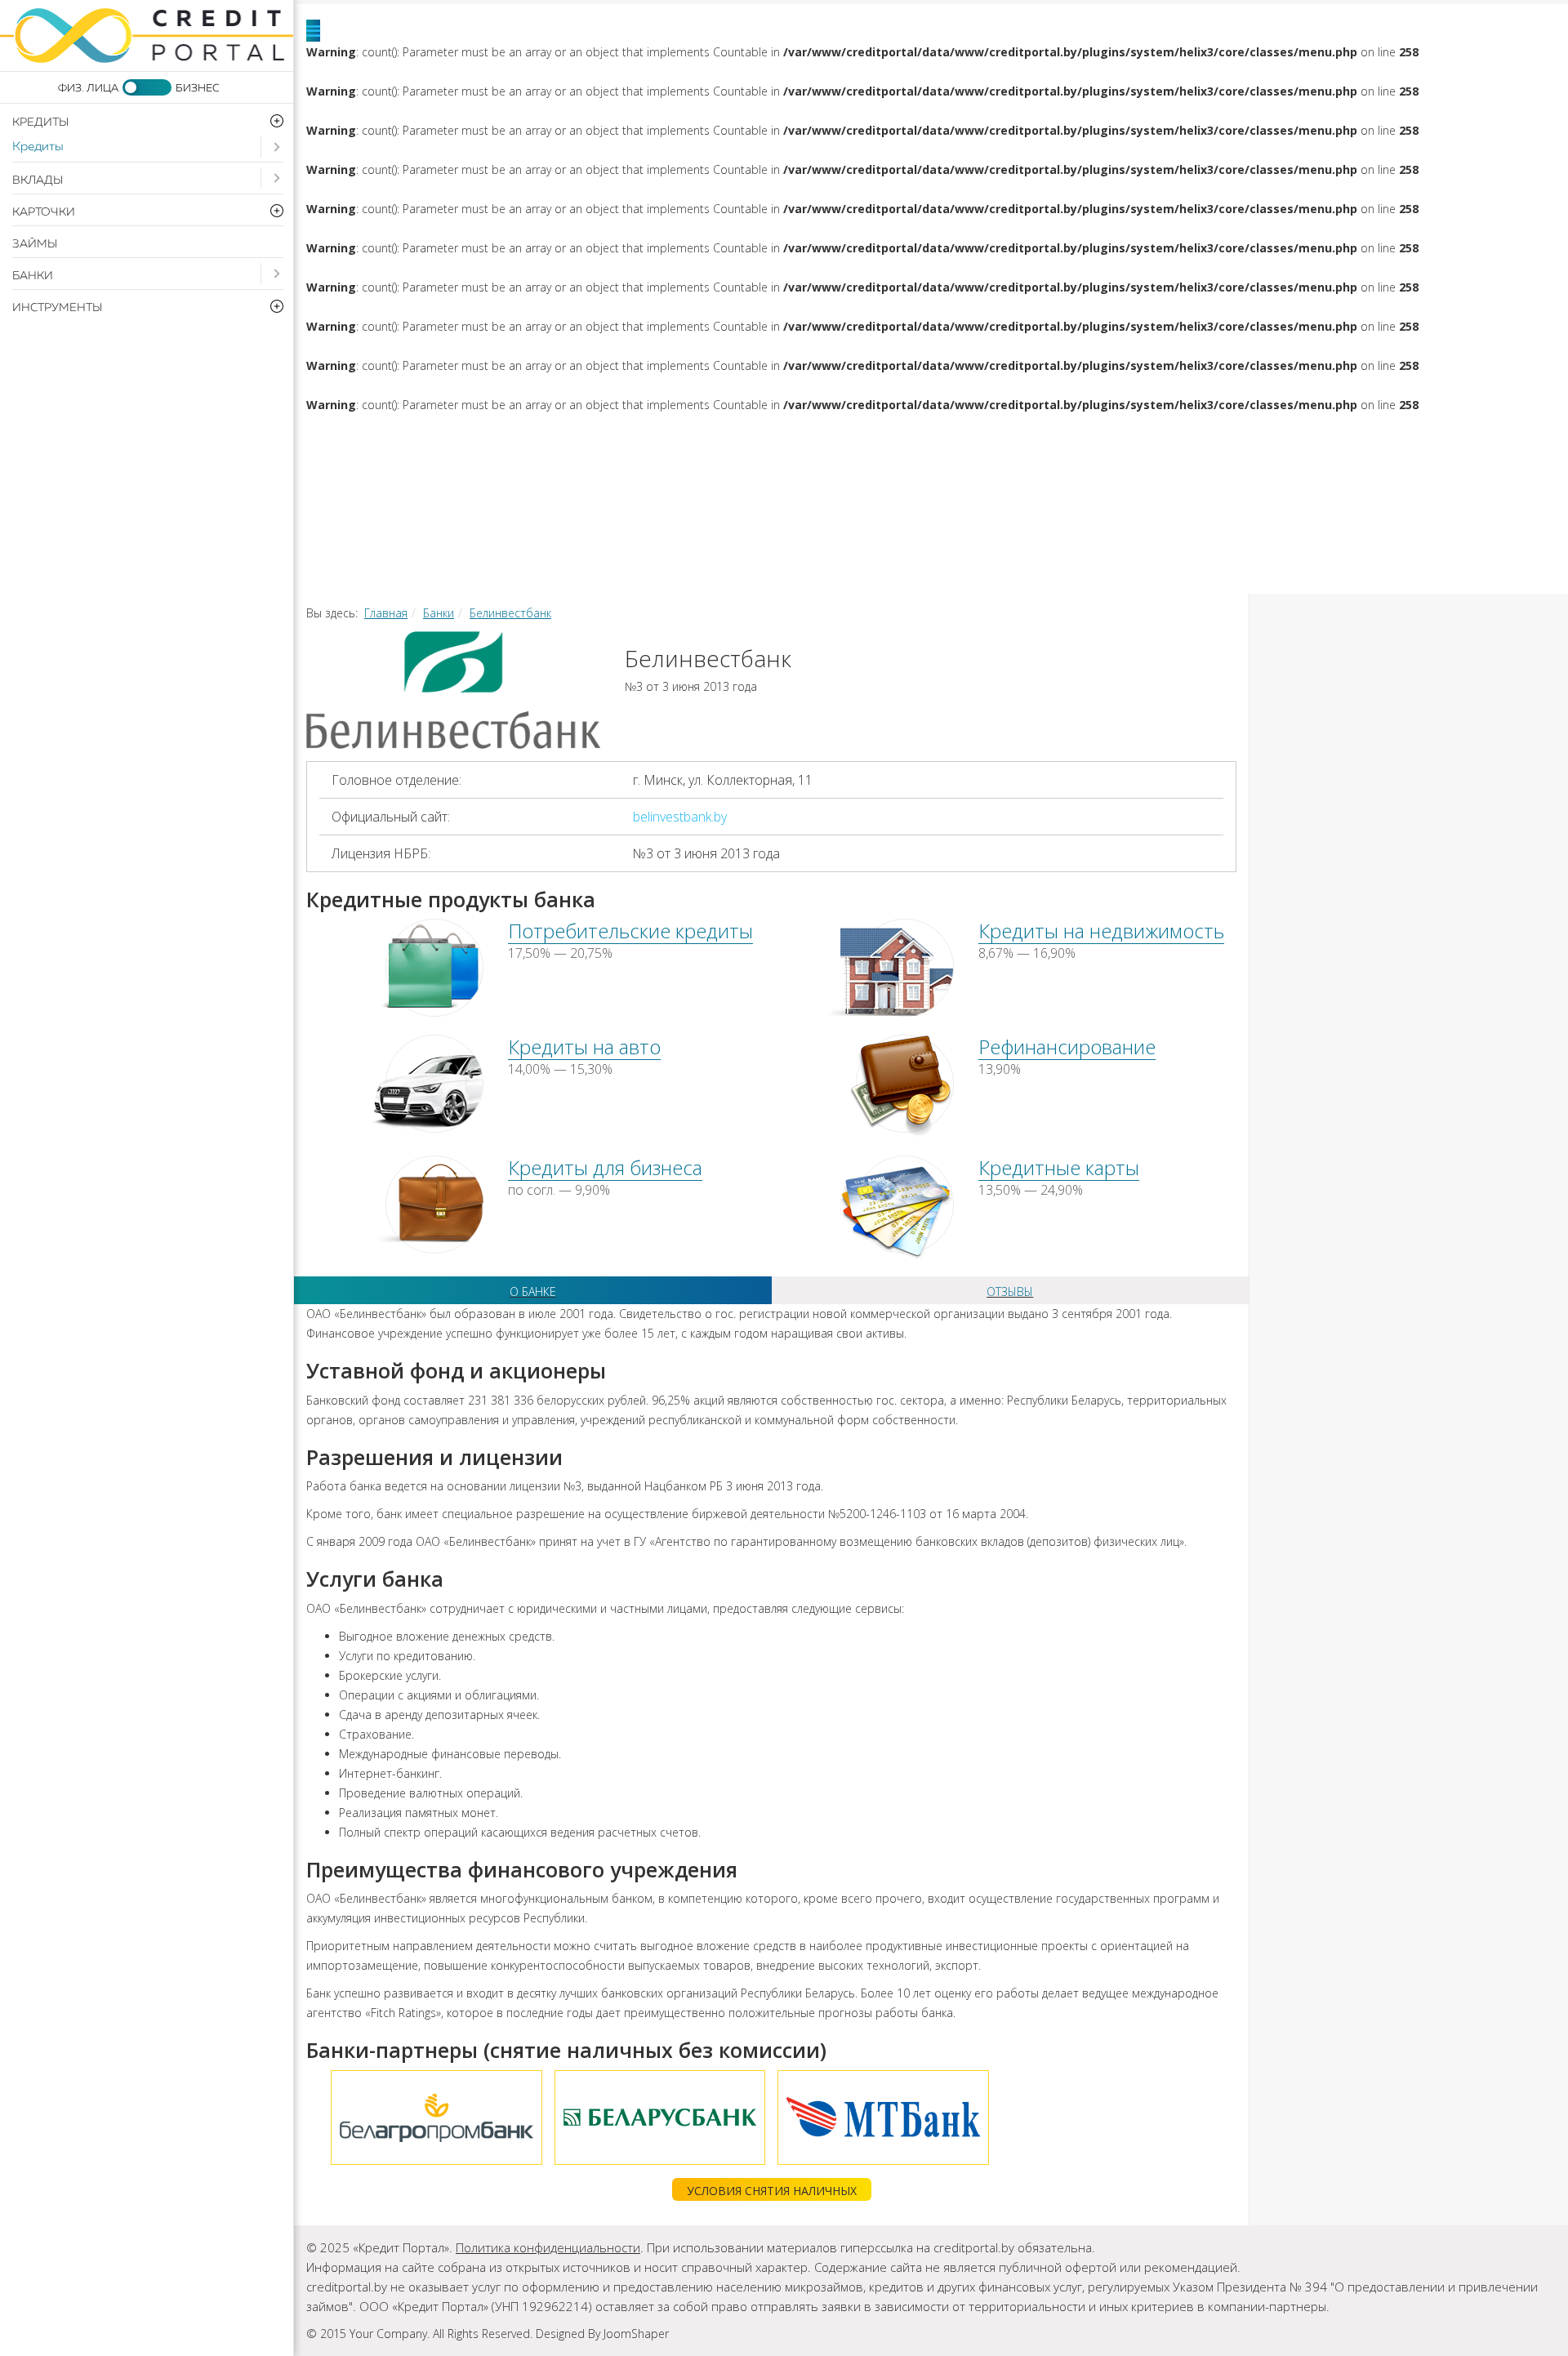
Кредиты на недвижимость (1101, 931)
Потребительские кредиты (630, 931)
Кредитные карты (1059, 1167)
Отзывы (1010, 1292)
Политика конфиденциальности (548, 2247)
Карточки (1066, 479)
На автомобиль (1017, 438)
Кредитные (1255, 479)
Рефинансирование (1283, 438)
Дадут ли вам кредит (658, 479)
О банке (533, 1292)
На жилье (804, 438)
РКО (740, 519)
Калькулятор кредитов (1333, 519)
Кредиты (38, 147)
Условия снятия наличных (772, 2191)
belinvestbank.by (680, 817)
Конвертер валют (463, 560)
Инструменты (1058, 519)
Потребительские (584, 438)
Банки (33, 276)
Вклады (38, 180)
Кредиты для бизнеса (605, 1167)
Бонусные (1445, 479)
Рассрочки (429, 519)
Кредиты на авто (584, 1047)
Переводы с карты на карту (776, 560)
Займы (35, 244)
